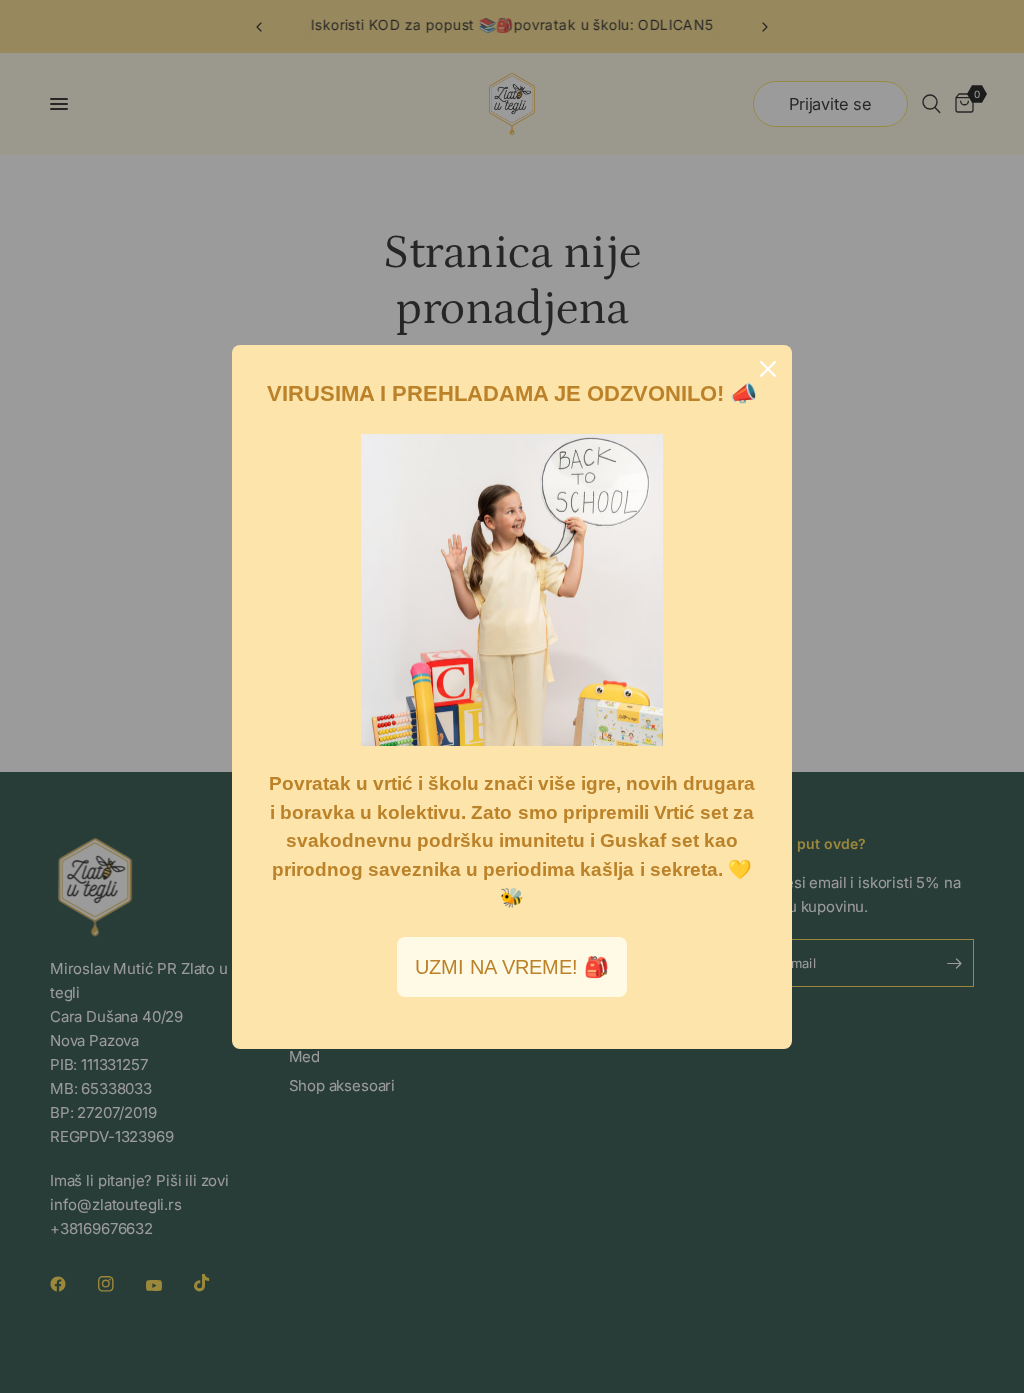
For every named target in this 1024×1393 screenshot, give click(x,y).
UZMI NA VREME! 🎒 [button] (512, 967)
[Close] (768, 369)
